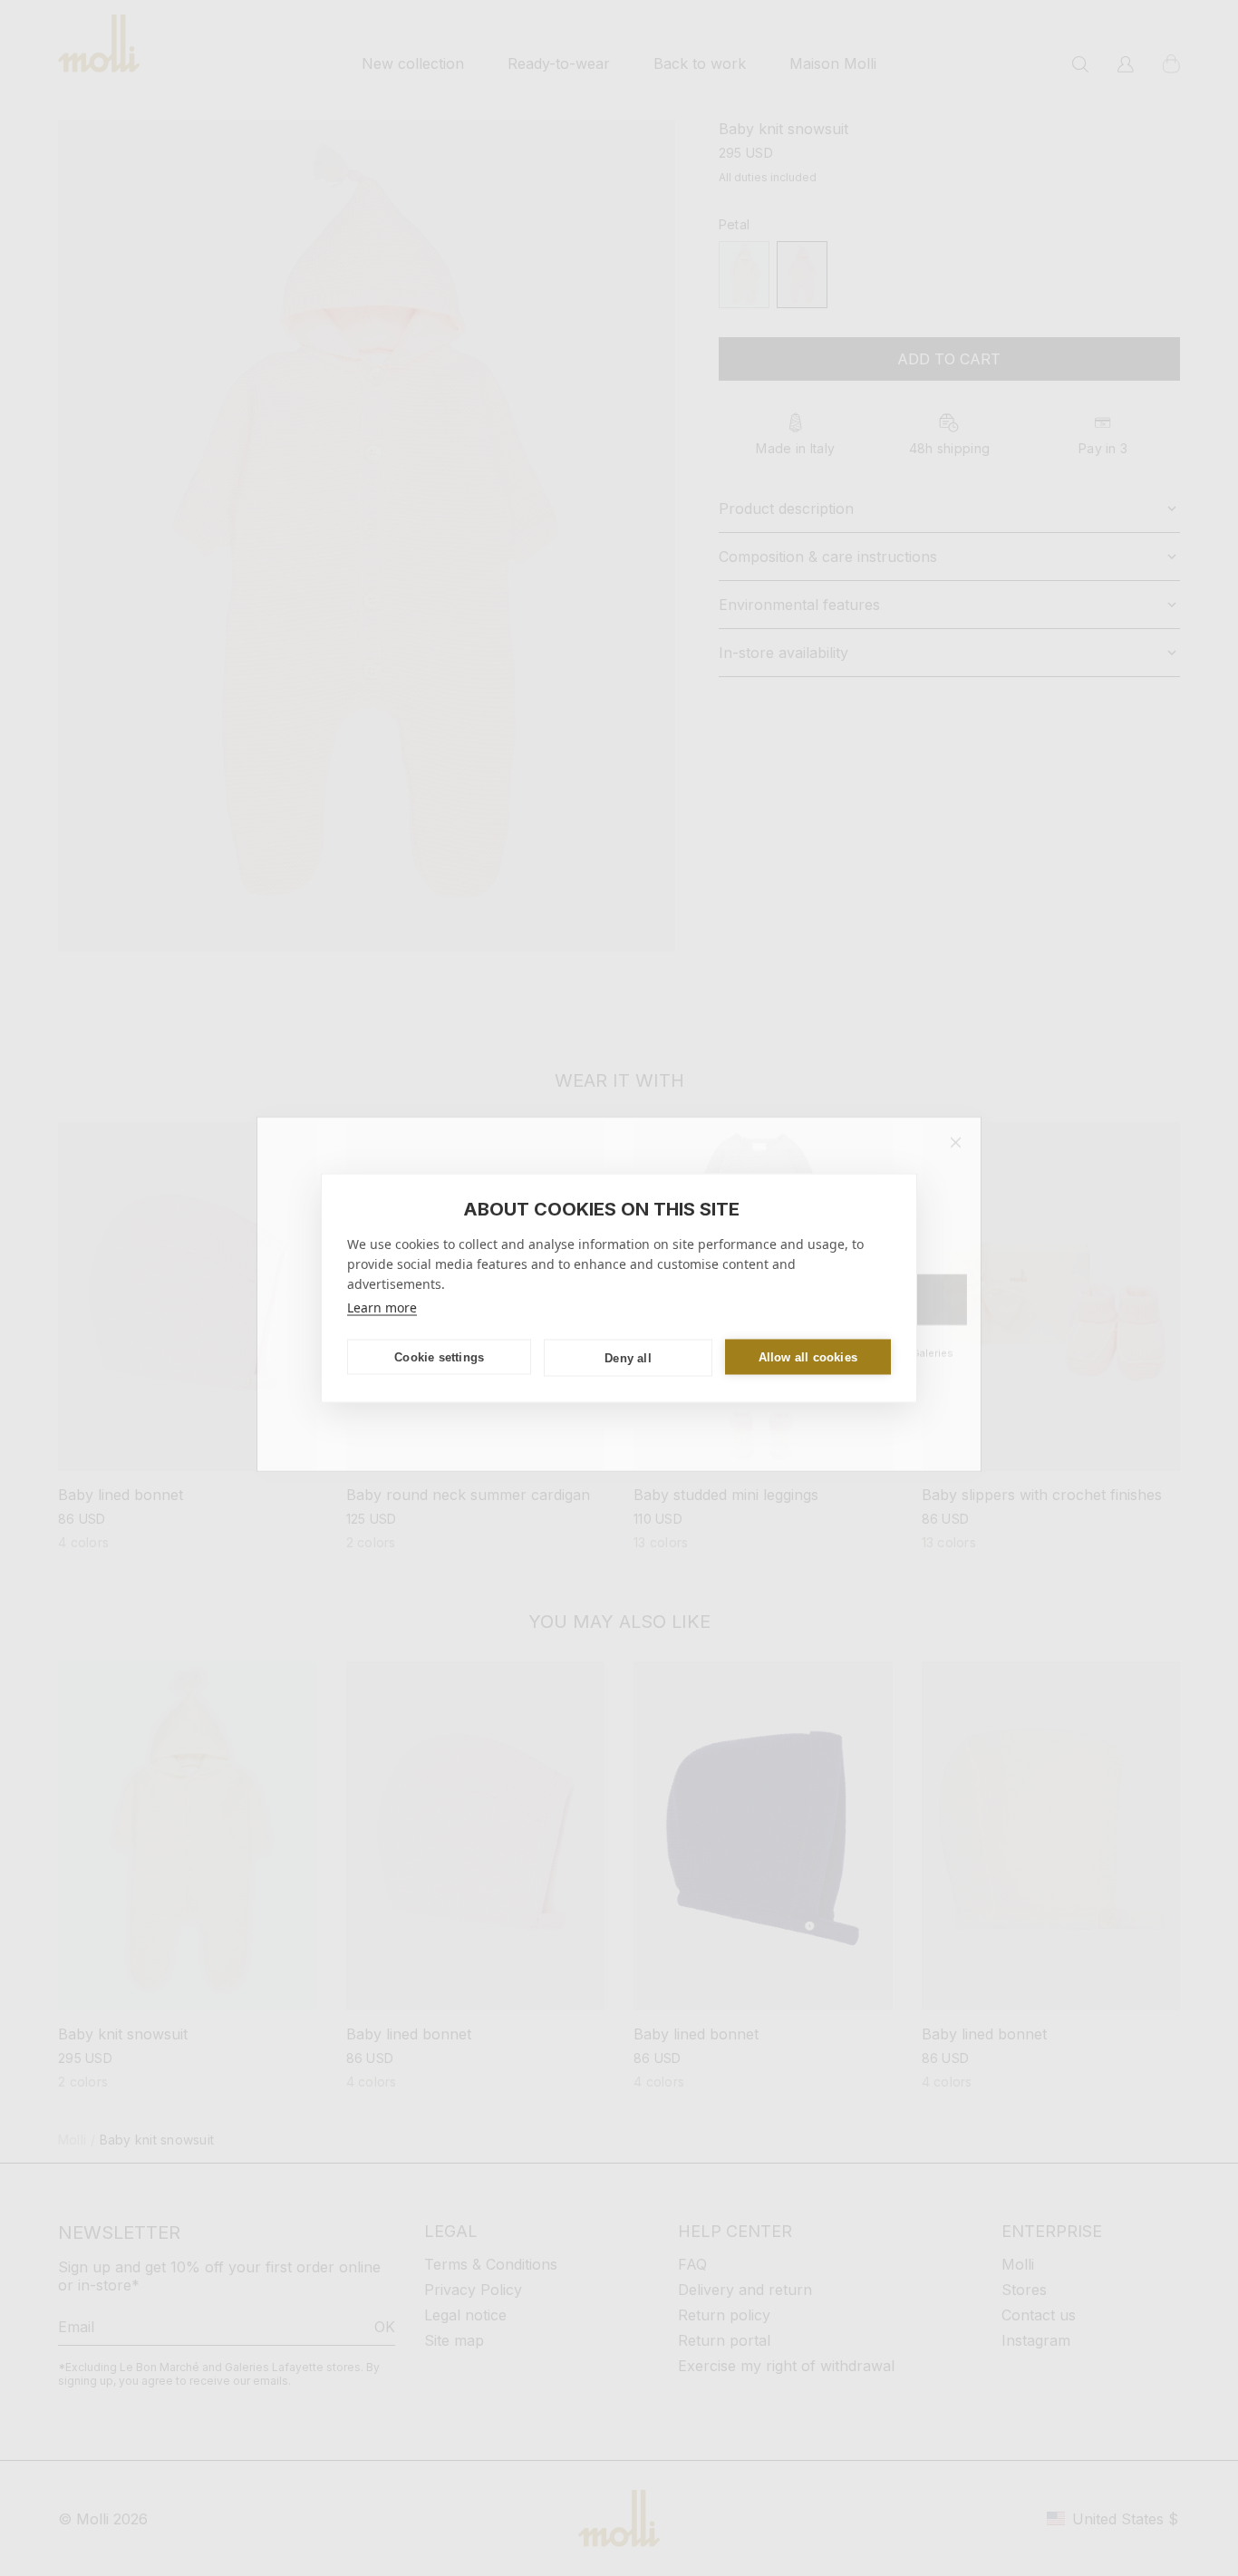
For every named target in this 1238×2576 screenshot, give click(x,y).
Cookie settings (439, 1356)
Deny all (628, 1357)
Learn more (382, 1307)
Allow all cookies (808, 1356)
